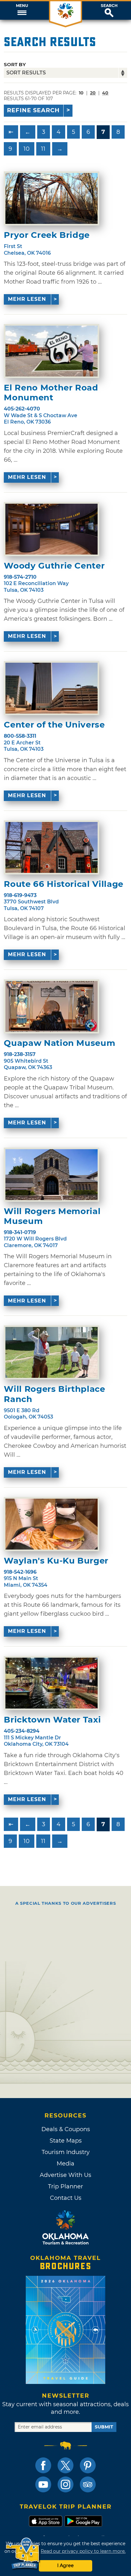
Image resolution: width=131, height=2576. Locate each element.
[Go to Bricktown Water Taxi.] (52, 1683)
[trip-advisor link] (88, 2484)
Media (65, 2164)
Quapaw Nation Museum (59, 1043)
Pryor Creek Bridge (47, 235)
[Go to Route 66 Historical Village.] (52, 847)
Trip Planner (65, 2186)
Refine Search (33, 110)
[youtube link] (43, 2484)
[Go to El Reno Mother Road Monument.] (52, 351)
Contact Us (66, 2198)
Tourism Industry (66, 2152)
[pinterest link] (88, 2465)
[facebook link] (43, 2465)
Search (109, 6)
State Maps (66, 2141)
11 (43, 149)
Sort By (15, 64)
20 (93, 93)
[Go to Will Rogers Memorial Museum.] (52, 1175)
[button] (22, 10)
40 (105, 93)
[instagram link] (65, 2484)
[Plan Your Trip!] (23, 2554)
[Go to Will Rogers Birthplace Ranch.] (52, 1352)
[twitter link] (65, 2465)
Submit (104, 2427)
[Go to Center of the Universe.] (52, 688)
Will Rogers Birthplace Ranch (54, 1394)
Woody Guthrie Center (54, 566)
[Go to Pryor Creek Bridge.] (52, 198)
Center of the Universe (54, 725)
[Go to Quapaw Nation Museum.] (52, 1006)
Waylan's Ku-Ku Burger (56, 1561)
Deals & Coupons (66, 2129)
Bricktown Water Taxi (52, 1720)
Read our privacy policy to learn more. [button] (83, 2551)
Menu (22, 6)
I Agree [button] (65, 2566)
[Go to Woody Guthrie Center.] (52, 529)
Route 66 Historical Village (64, 884)
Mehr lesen (27, 299)
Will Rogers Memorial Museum (52, 1216)
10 (27, 149)
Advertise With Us (65, 2175)
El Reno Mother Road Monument (51, 393)
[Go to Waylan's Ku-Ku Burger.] (52, 1524)
